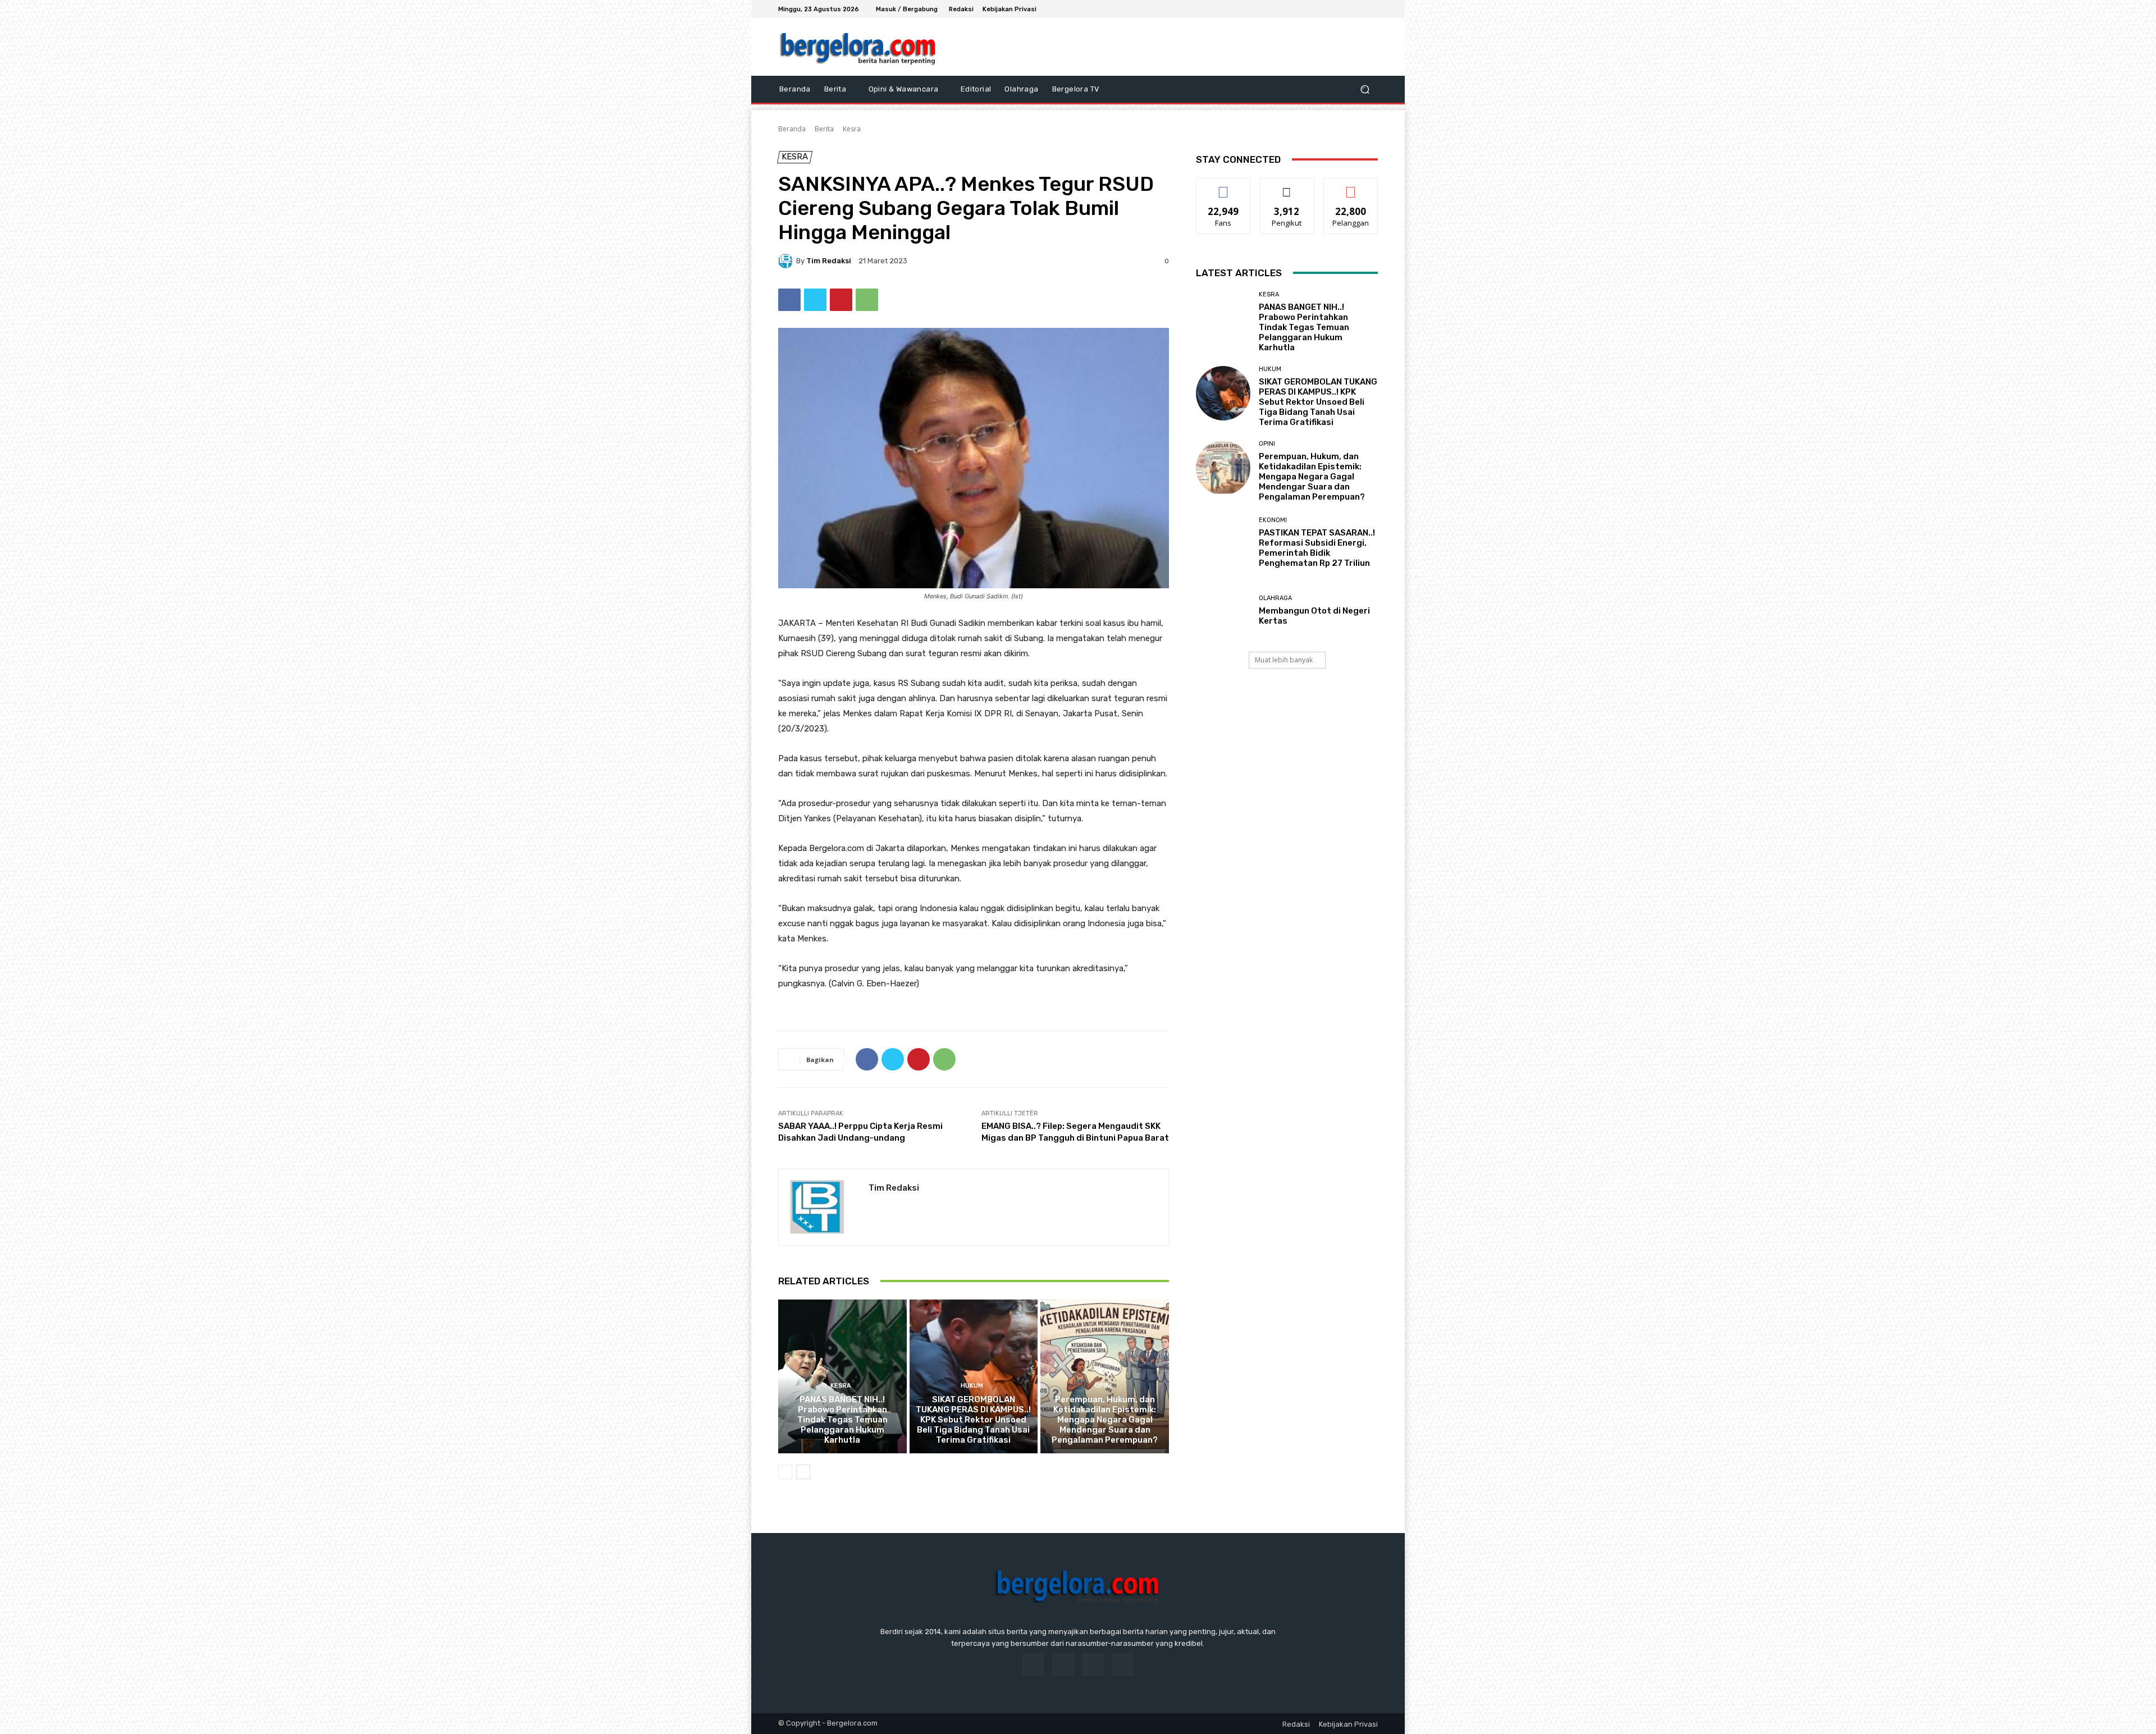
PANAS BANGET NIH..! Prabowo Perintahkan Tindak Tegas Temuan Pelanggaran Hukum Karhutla (842, 1420)
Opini (1103, 1386)
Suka (1224, 187)
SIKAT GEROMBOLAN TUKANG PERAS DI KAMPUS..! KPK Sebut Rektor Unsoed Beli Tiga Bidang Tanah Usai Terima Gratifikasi (973, 1420)
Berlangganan (1351, 187)
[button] (1365, 90)
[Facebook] (1331, 9)
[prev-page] (785, 1472)
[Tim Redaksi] (787, 261)
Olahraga (1275, 598)
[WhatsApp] (867, 300)
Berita (824, 129)
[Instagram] (1344, 9)
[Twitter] (1358, 9)
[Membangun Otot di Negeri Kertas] (1223, 610)
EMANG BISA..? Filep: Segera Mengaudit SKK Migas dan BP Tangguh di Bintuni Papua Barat (1075, 1132)
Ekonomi (1273, 520)
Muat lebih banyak (1284, 660)
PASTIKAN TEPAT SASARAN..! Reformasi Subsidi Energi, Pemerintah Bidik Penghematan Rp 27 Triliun (1317, 548)
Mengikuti (1287, 187)
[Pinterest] (841, 300)
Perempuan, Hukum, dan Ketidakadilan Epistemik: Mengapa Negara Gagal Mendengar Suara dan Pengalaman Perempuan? (1105, 1420)
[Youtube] (1371, 9)
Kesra (852, 129)
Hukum (972, 1386)
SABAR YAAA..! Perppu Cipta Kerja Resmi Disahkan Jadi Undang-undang (860, 1132)
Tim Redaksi (829, 261)
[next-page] (803, 1472)
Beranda (792, 129)
